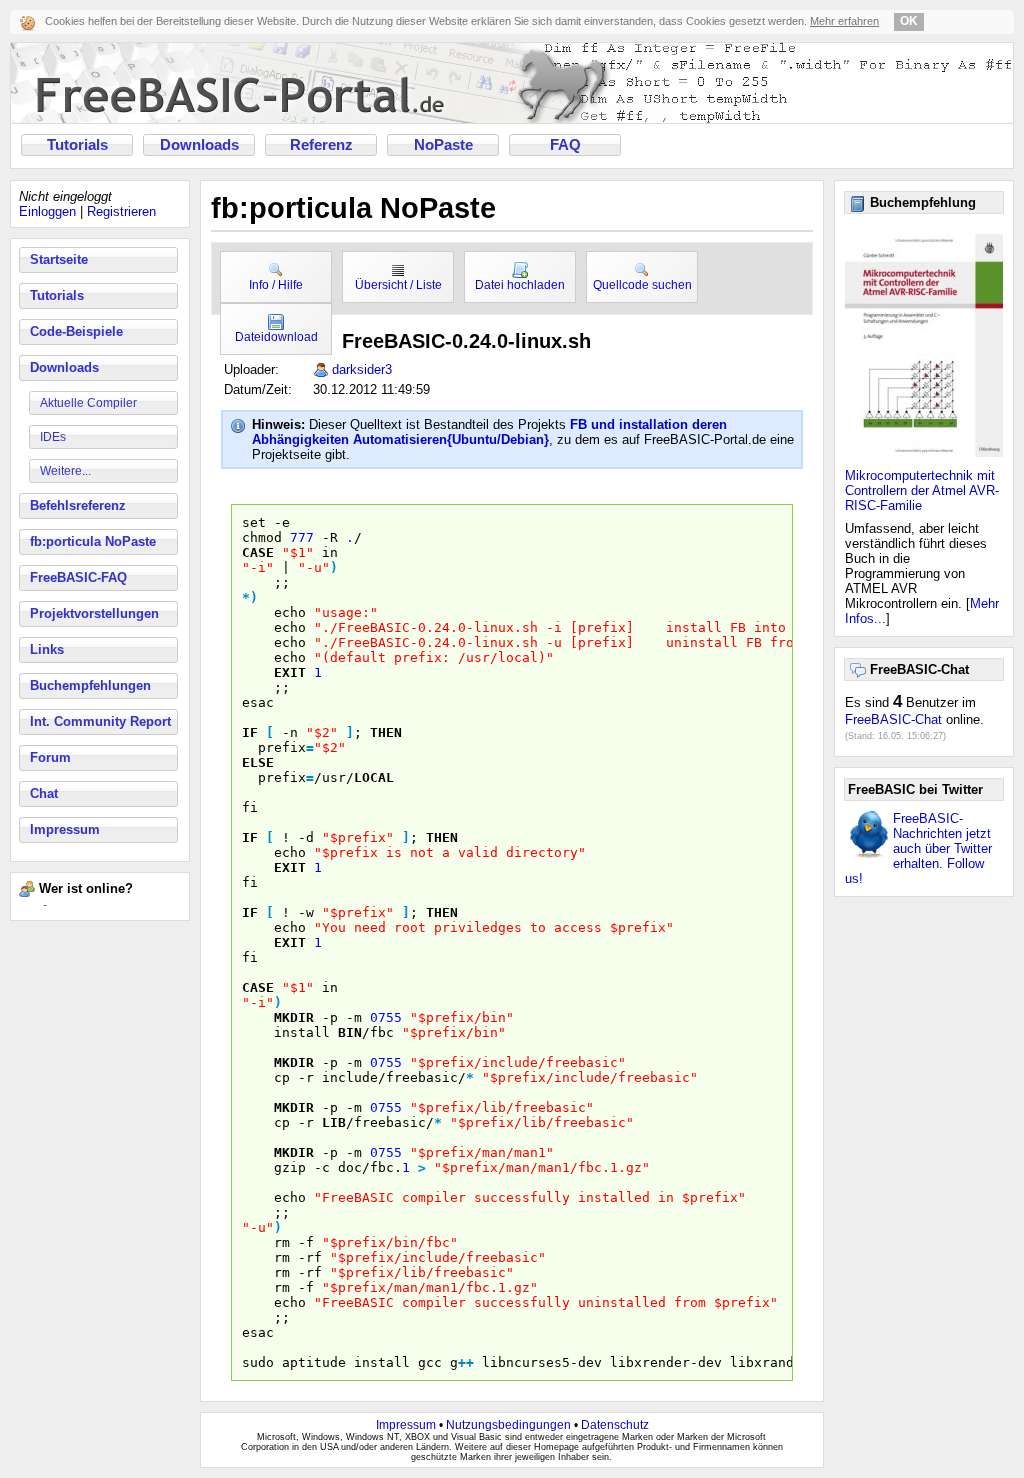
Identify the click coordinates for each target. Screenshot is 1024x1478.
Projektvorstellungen (94, 613)
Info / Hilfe (276, 285)
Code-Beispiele (76, 331)
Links (47, 649)
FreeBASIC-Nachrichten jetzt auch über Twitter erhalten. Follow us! (918, 848)
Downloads (199, 145)
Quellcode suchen (642, 285)
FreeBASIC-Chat (893, 719)
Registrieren (121, 211)
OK (909, 21)
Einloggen (47, 211)
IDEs (53, 437)
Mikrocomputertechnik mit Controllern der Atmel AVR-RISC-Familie (922, 490)
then (386, 732)
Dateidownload (276, 337)
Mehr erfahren (844, 21)
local (374, 777)
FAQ (565, 145)
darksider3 (362, 369)
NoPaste (443, 145)
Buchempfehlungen (90, 685)
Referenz (321, 145)
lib (334, 1122)
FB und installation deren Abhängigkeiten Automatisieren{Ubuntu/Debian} (489, 432)
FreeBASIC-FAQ (78, 577)
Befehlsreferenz (78, 505)
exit (290, 672)
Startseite (59, 259)
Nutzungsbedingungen (508, 1425)
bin (350, 1032)
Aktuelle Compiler (88, 403)
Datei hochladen (520, 285)
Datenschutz (615, 1425)
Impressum (65, 829)
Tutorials (77, 145)
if (250, 732)
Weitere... (65, 471)
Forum (50, 757)
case (258, 552)
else (258, 762)
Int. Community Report (100, 721)
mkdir (294, 1017)
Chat (44, 793)
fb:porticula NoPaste (93, 541)
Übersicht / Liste (398, 285)
